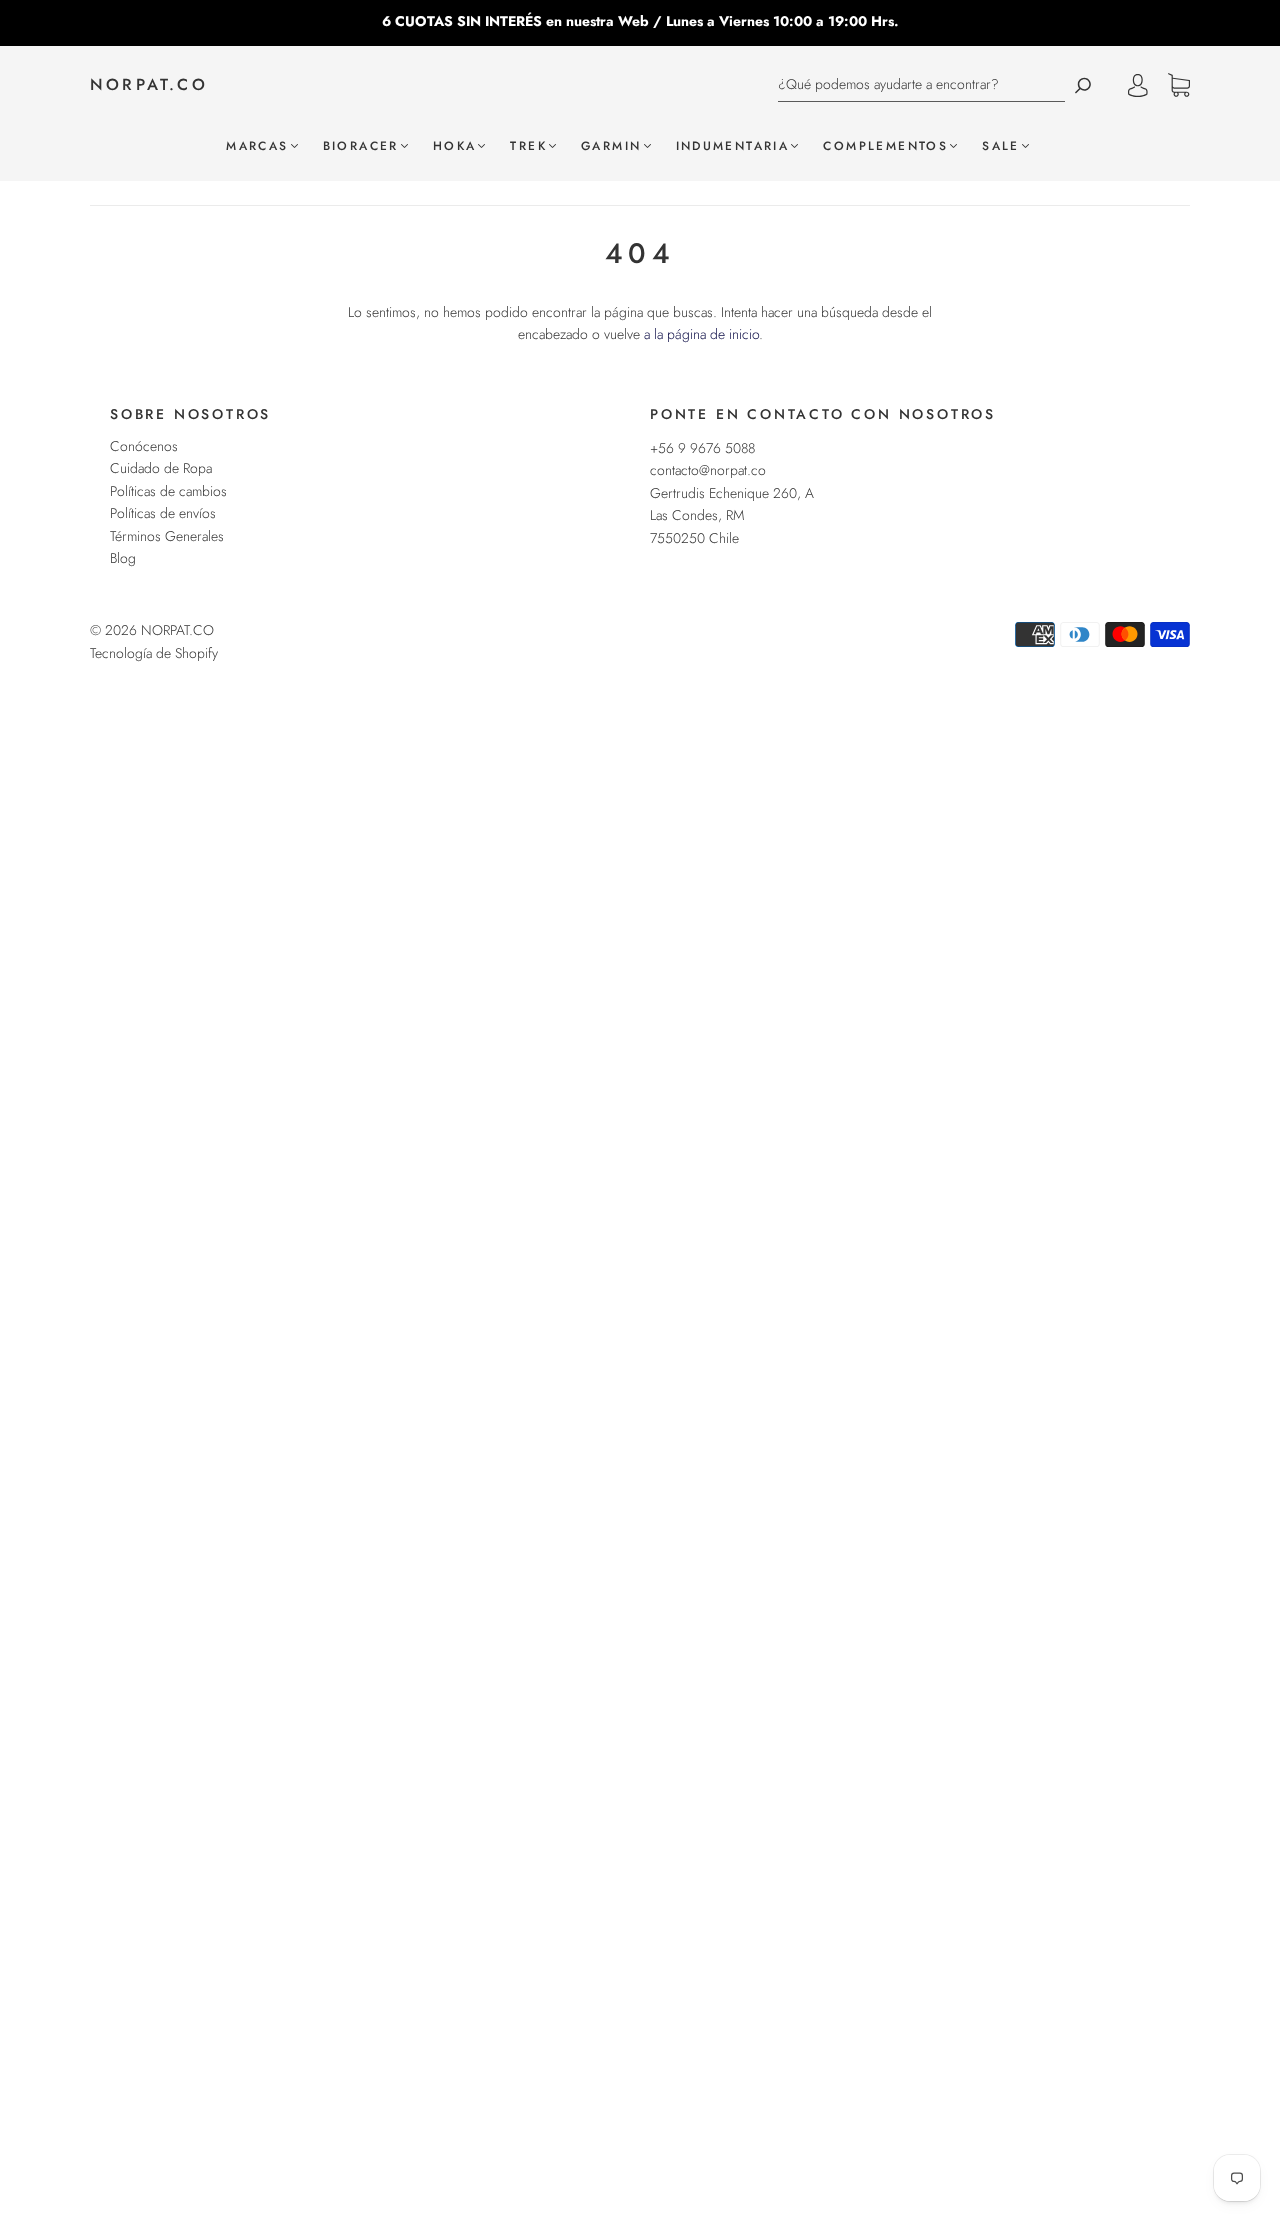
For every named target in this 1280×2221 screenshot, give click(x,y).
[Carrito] (1179, 86)
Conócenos (144, 446)
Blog (123, 558)
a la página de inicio (701, 334)
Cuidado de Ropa (161, 468)
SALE (1001, 146)
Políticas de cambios (168, 491)
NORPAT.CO (149, 85)
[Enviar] (1083, 84)
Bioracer (361, 146)
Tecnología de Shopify (154, 653)
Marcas (257, 146)
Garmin (611, 146)
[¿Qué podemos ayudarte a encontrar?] (921, 84)
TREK (528, 146)
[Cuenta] (1138, 85)
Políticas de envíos (163, 513)
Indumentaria (733, 146)
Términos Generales (167, 536)
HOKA (455, 146)
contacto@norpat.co (708, 470)
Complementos (885, 146)
